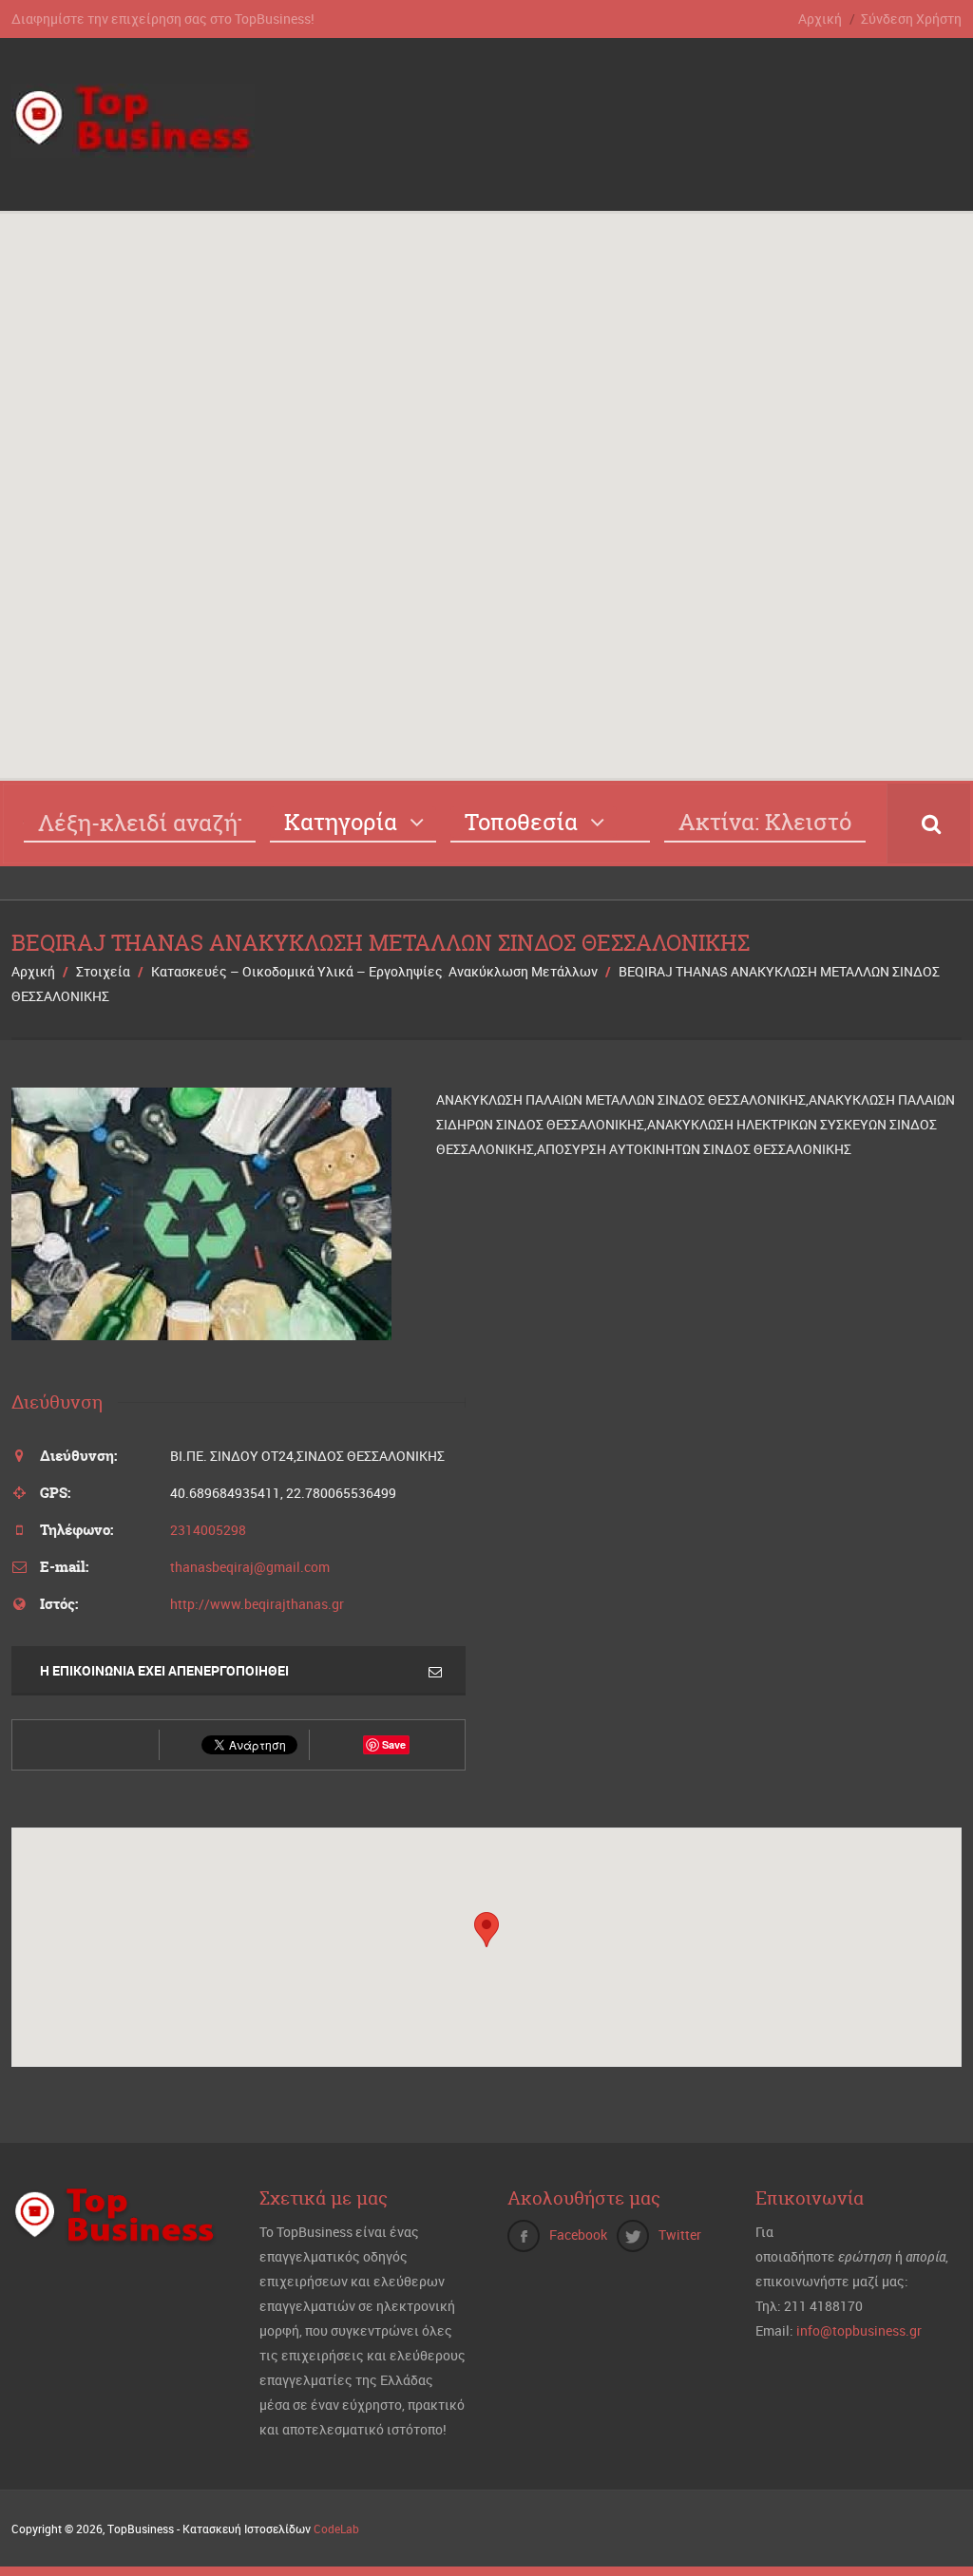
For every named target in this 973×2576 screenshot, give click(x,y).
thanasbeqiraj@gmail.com (250, 1567)
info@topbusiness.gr (859, 2330)
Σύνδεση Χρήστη (911, 19)
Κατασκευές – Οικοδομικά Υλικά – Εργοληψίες (297, 971)
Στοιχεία (103, 971)
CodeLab (336, 2529)
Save (394, 1744)
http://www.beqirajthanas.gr (257, 1604)
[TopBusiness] (133, 146)
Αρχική (820, 19)
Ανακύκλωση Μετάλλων (523, 971)
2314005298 (208, 1530)
